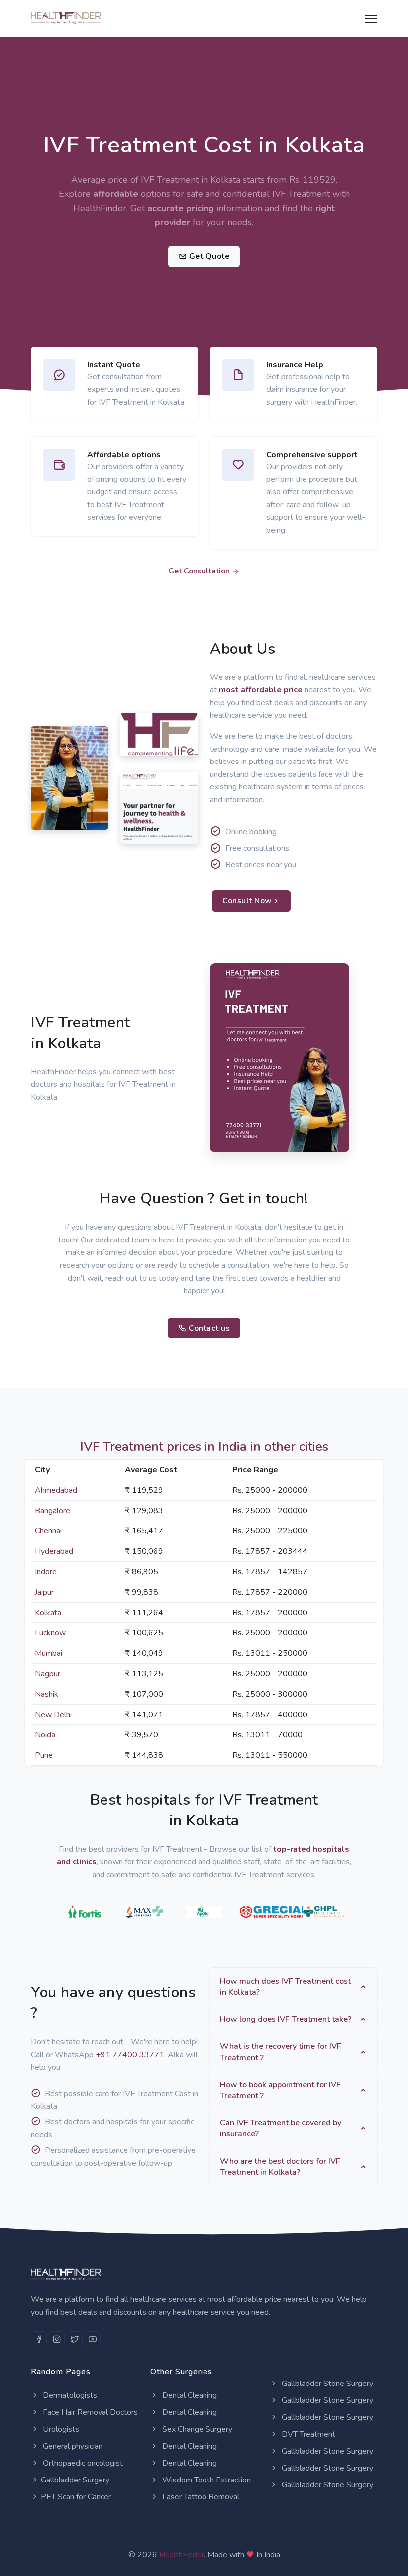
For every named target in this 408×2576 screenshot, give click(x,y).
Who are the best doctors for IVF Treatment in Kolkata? (280, 2167)
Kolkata (48, 1613)
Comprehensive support (312, 455)
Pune (44, 1755)
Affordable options (124, 455)
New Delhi (53, 1715)
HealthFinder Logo (152, 740)
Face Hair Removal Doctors (89, 2412)
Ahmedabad (56, 1490)
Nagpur (48, 1674)
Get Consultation (200, 571)
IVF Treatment (302, 194)
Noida (45, 1735)
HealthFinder (182, 2555)
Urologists (60, 2429)
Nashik (47, 1694)
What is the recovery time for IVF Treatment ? (281, 2052)
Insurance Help (295, 365)
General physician (72, 2446)
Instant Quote (114, 365)
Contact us (208, 1328)
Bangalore (52, 1511)
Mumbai (49, 1653)
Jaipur (44, 1592)
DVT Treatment (307, 2434)
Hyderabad (54, 1551)
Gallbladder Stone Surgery (326, 2384)
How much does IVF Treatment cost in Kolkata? (285, 1987)
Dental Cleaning (189, 2395)
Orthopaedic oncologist (82, 2463)
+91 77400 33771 (130, 2055)
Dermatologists (69, 2395)
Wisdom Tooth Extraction (205, 2480)
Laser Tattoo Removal (200, 2497)
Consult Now (247, 901)
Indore (46, 1572)
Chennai (48, 1531)
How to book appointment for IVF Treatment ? (280, 2090)
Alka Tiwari (58, 794)
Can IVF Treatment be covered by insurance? (281, 2128)
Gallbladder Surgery (75, 2480)
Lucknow (50, 1633)
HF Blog (141, 833)
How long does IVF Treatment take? (286, 2019)
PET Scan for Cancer (76, 2497)
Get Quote (208, 256)
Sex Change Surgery (196, 2429)
